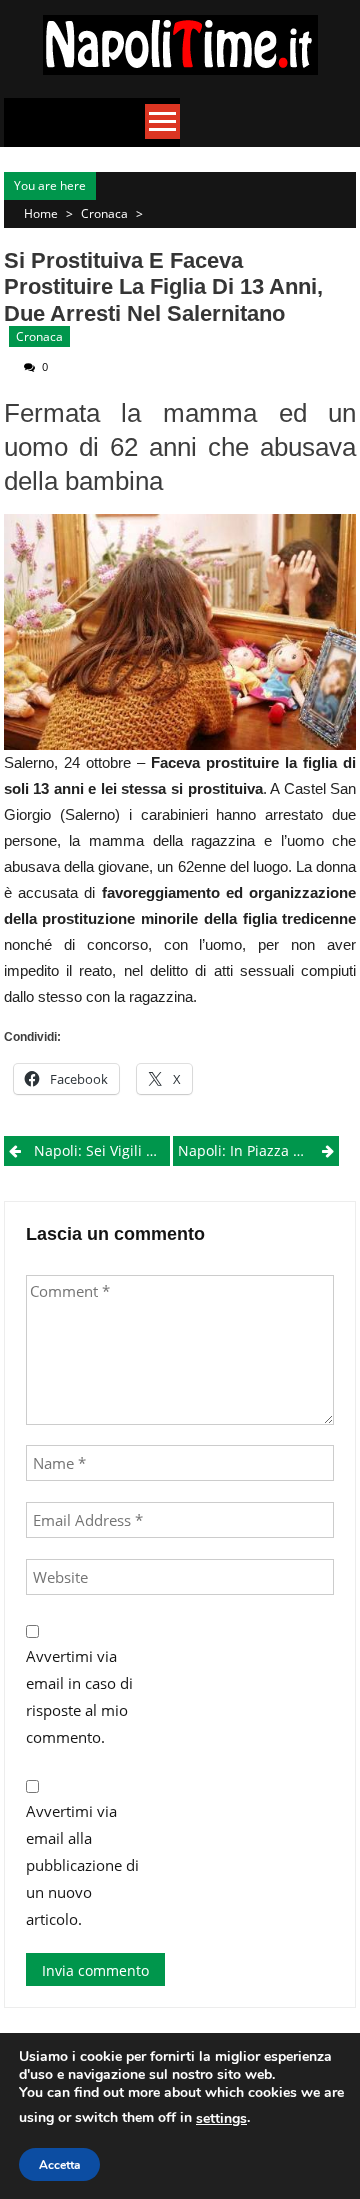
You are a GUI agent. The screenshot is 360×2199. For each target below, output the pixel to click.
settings (221, 2118)
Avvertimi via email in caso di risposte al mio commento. (79, 1696)
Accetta (59, 2165)
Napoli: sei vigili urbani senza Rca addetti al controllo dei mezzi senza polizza (102, 1150)
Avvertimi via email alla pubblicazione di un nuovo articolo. (82, 1865)
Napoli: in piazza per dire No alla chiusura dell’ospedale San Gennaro (258, 1150)
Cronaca (104, 213)
